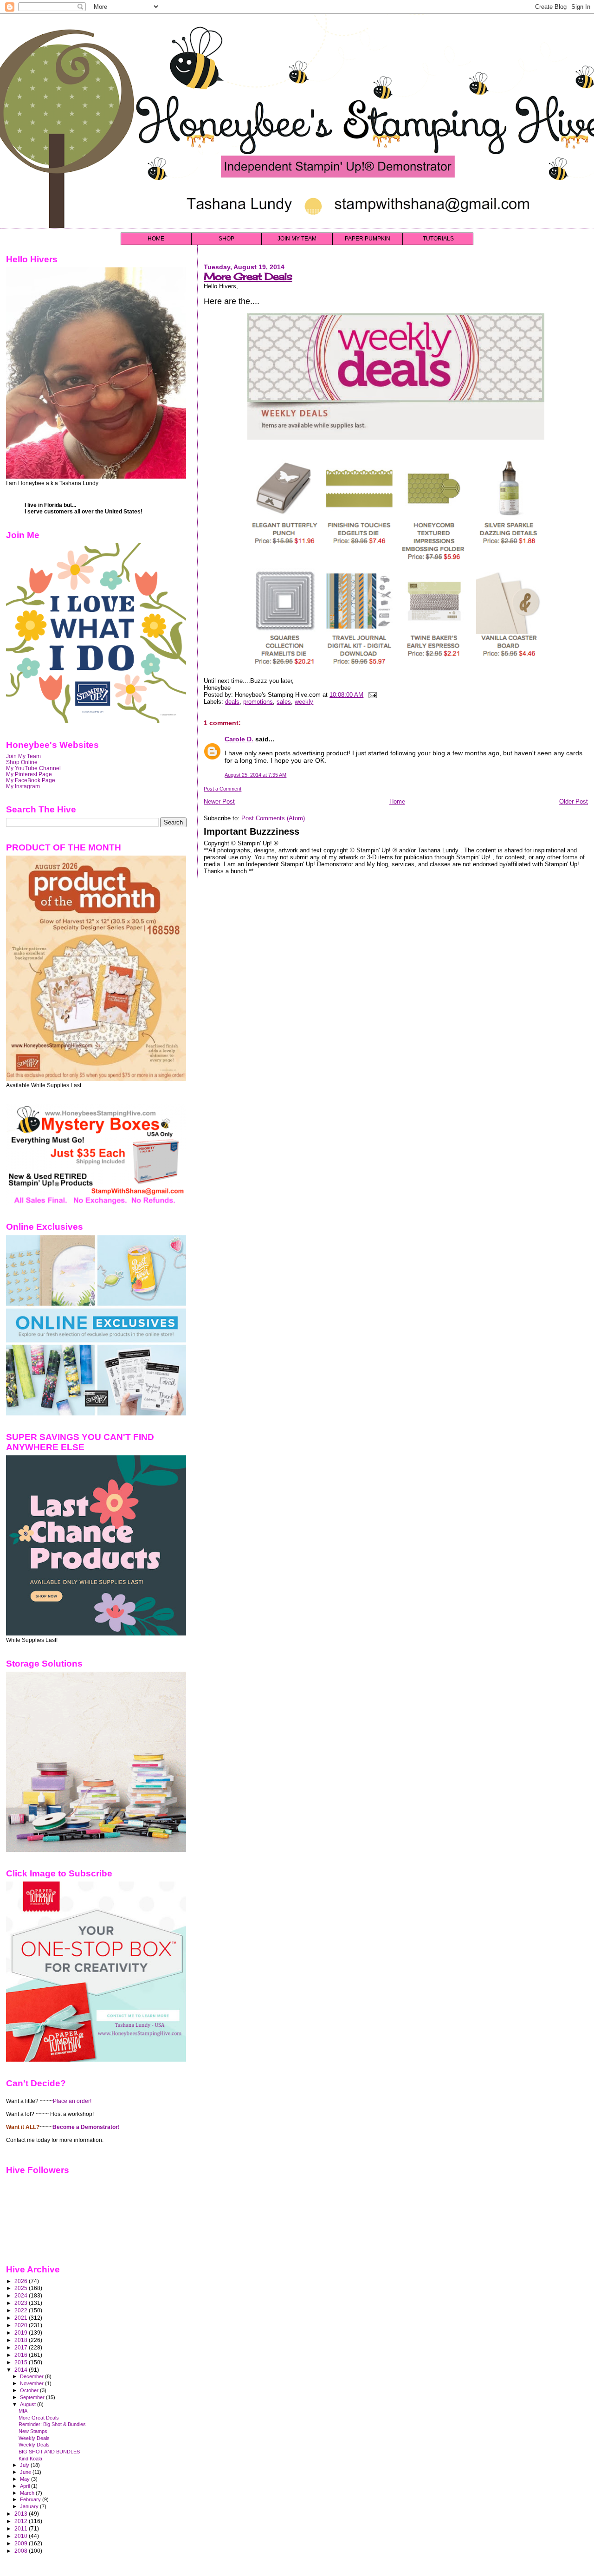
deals (232, 702)
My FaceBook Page (31, 780)
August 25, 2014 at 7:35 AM (255, 775)
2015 (22, 2362)
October (30, 2390)
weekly (304, 702)
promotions (258, 702)
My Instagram (23, 786)
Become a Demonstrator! (86, 2127)
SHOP (226, 239)
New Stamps (33, 2431)
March (28, 2493)
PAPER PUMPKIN (368, 239)
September (33, 2397)
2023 (22, 2303)
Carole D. (239, 739)
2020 (22, 2325)
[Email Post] (371, 695)
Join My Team (23, 756)
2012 (22, 2521)
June (26, 2472)
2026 (22, 2281)
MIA (23, 2411)
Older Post (574, 801)
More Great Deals (248, 276)
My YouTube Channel (33, 768)
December (32, 2376)
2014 (22, 2370)
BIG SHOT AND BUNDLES (49, 2452)
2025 (22, 2288)
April (26, 2486)
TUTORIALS (438, 239)
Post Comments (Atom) (273, 818)
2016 (22, 2355)
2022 (22, 2310)
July (25, 2465)
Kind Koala (30, 2459)
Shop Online (22, 762)
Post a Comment (223, 789)
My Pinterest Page (29, 774)
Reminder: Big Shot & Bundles (52, 2424)
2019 (22, 2333)
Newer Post (219, 801)
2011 (22, 2528)
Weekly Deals (34, 2438)
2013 (22, 2514)
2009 (22, 2543)
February (31, 2499)
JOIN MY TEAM (297, 239)
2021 (22, 2318)
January (30, 2506)
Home (397, 801)
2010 (22, 2536)
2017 (22, 2347)
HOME (156, 239)
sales (284, 702)
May (26, 2479)
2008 (22, 2551)
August (29, 2404)
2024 (22, 2295)
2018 (22, 2340)
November (32, 2383)
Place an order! (72, 2101)
